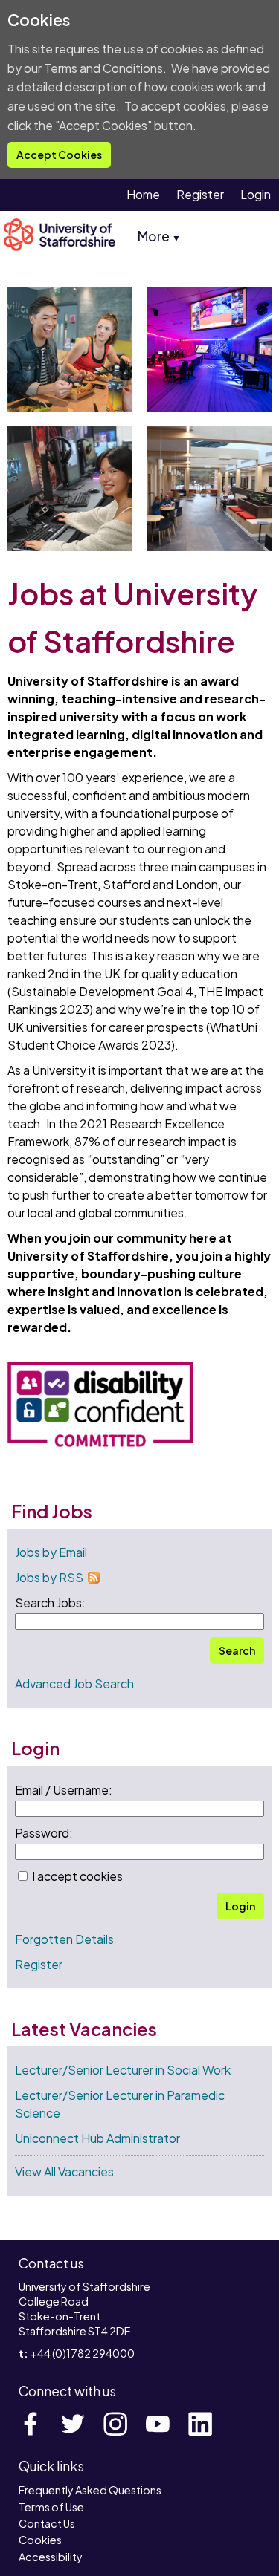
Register (200, 194)
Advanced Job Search (74, 1684)
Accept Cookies (59, 155)
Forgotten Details (64, 1939)
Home (143, 194)
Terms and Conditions (103, 68)
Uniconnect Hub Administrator (97, 2138)
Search (237, 1650)
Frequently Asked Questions (90, 2490)
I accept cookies (76, 1876)
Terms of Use (51, 2507)
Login (256, 194)
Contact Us (47, 2523)
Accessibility (51, 2557)
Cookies (40, 2540)
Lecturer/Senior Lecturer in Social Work (123, 2070)
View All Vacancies (64, 2172)
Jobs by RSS (49, 1577)
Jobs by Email (51, 1552)
